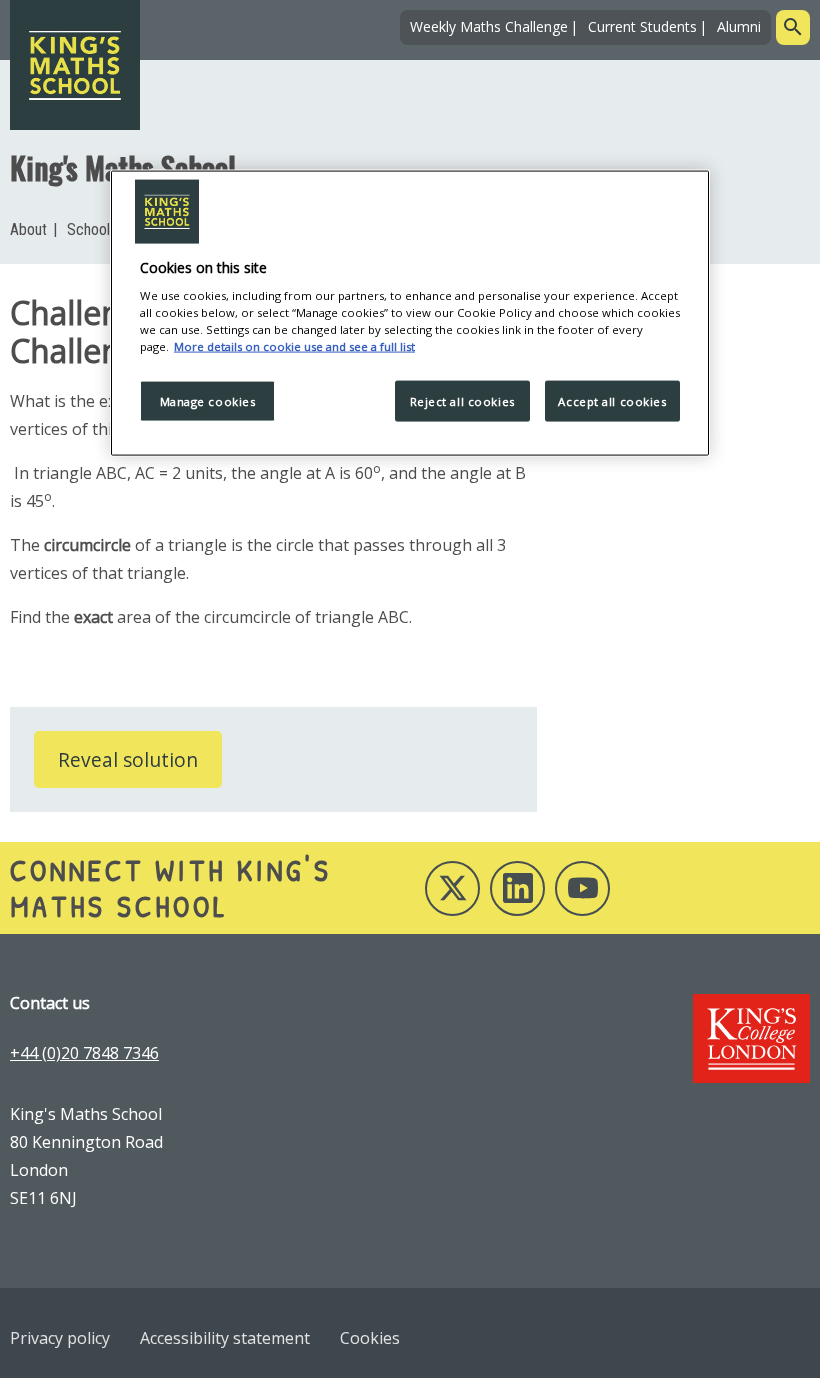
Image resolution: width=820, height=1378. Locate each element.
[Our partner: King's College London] (751, 1038)
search (793, 27)
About (28, 229)
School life (100, 229)
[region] (410, 313)
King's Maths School (123, 167)
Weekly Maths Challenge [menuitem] (489, 26)
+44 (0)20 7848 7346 (84, 1053)
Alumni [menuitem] (739, 26)
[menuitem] (33, 230)
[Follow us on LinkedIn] (517, 888)
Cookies (370, 1338)
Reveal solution (128, 759)
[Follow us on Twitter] (452, 888)
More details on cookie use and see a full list (294, 346)
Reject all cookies (462, 400)
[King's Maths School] (75, 65)
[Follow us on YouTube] (582, 888)
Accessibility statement (225, 1338)
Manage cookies (208, 400)
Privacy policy (60, 1338)
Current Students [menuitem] (642, 26)
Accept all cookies (612, 400)
